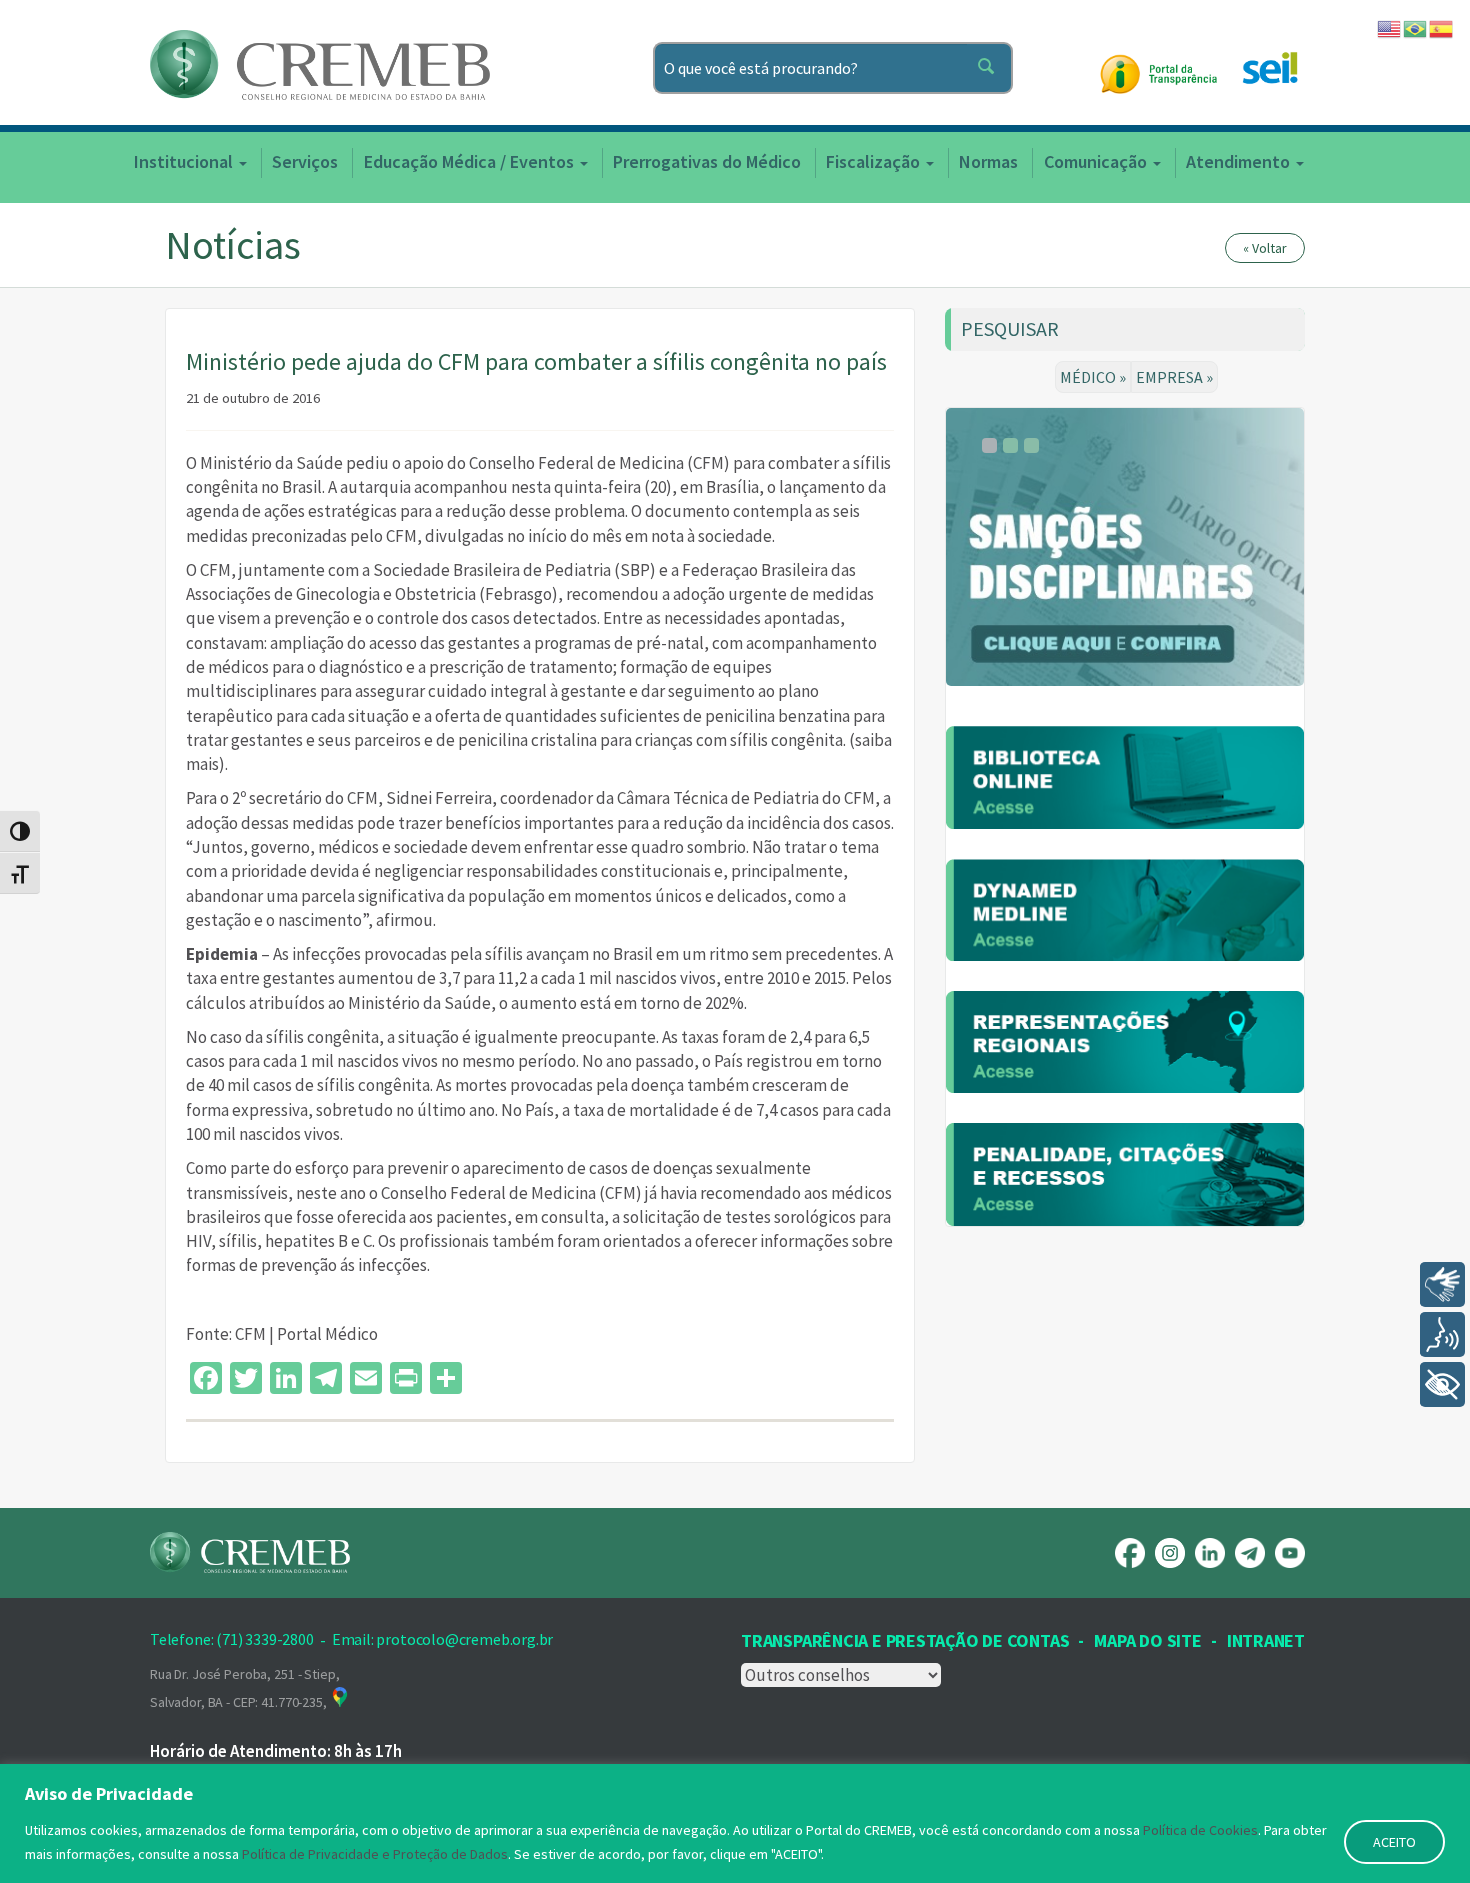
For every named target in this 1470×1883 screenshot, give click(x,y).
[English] (1390, 27)
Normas (988, 161)
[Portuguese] (1416, 27)
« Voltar (1265, 248)
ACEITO (1394, 1842)
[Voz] (1442, 1334)
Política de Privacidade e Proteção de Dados (375, 1854)
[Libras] (1442, 1284)
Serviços (305, 161)
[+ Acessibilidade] (1442, 1384)
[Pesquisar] (990, 68)
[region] (735, 1823)
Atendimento (1240, 161)
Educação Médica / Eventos (471, 161)
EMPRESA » (1174, 377)
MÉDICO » (1093, 377)
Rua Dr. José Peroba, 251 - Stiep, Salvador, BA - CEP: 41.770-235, (244, 1688)
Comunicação (1097, 161)
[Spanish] (1442, 27)
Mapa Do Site (1147, 1640)
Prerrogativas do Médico (707, 161)
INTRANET (1266, 1640)
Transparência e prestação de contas (905, 1640)
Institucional (185, 161)
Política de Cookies (1200, 1830)
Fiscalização (875, 161)
